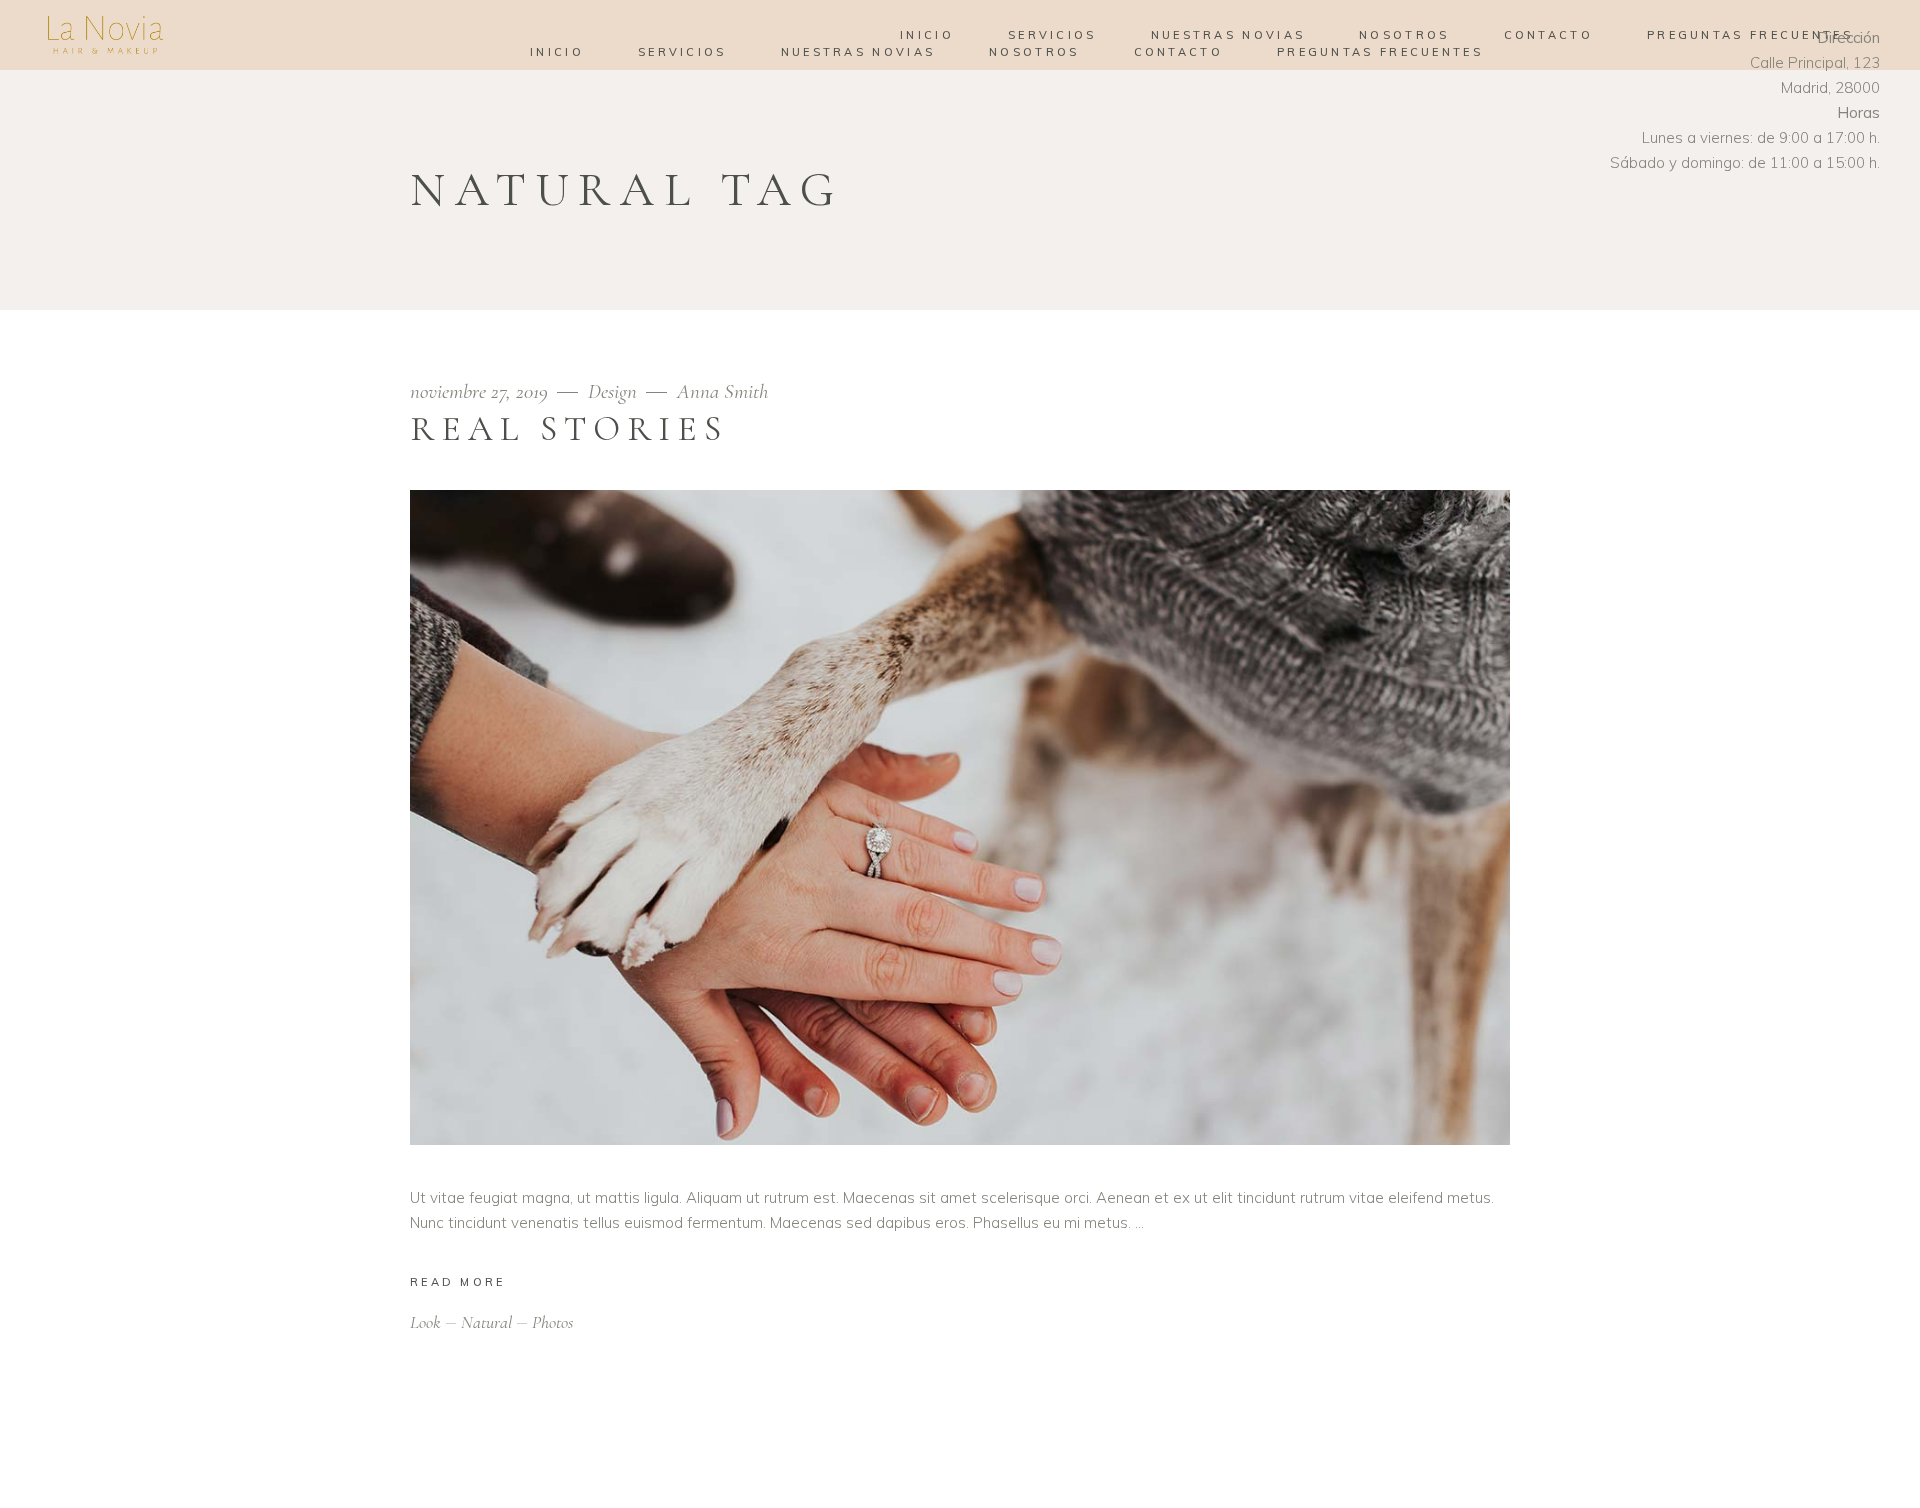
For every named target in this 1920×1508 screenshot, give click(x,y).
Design (612, 391)
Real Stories (569, 429)
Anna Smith (722, 391)
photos (552, 1322)
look (425, 1322)
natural (486, 1322)
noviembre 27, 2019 (481, 391)
